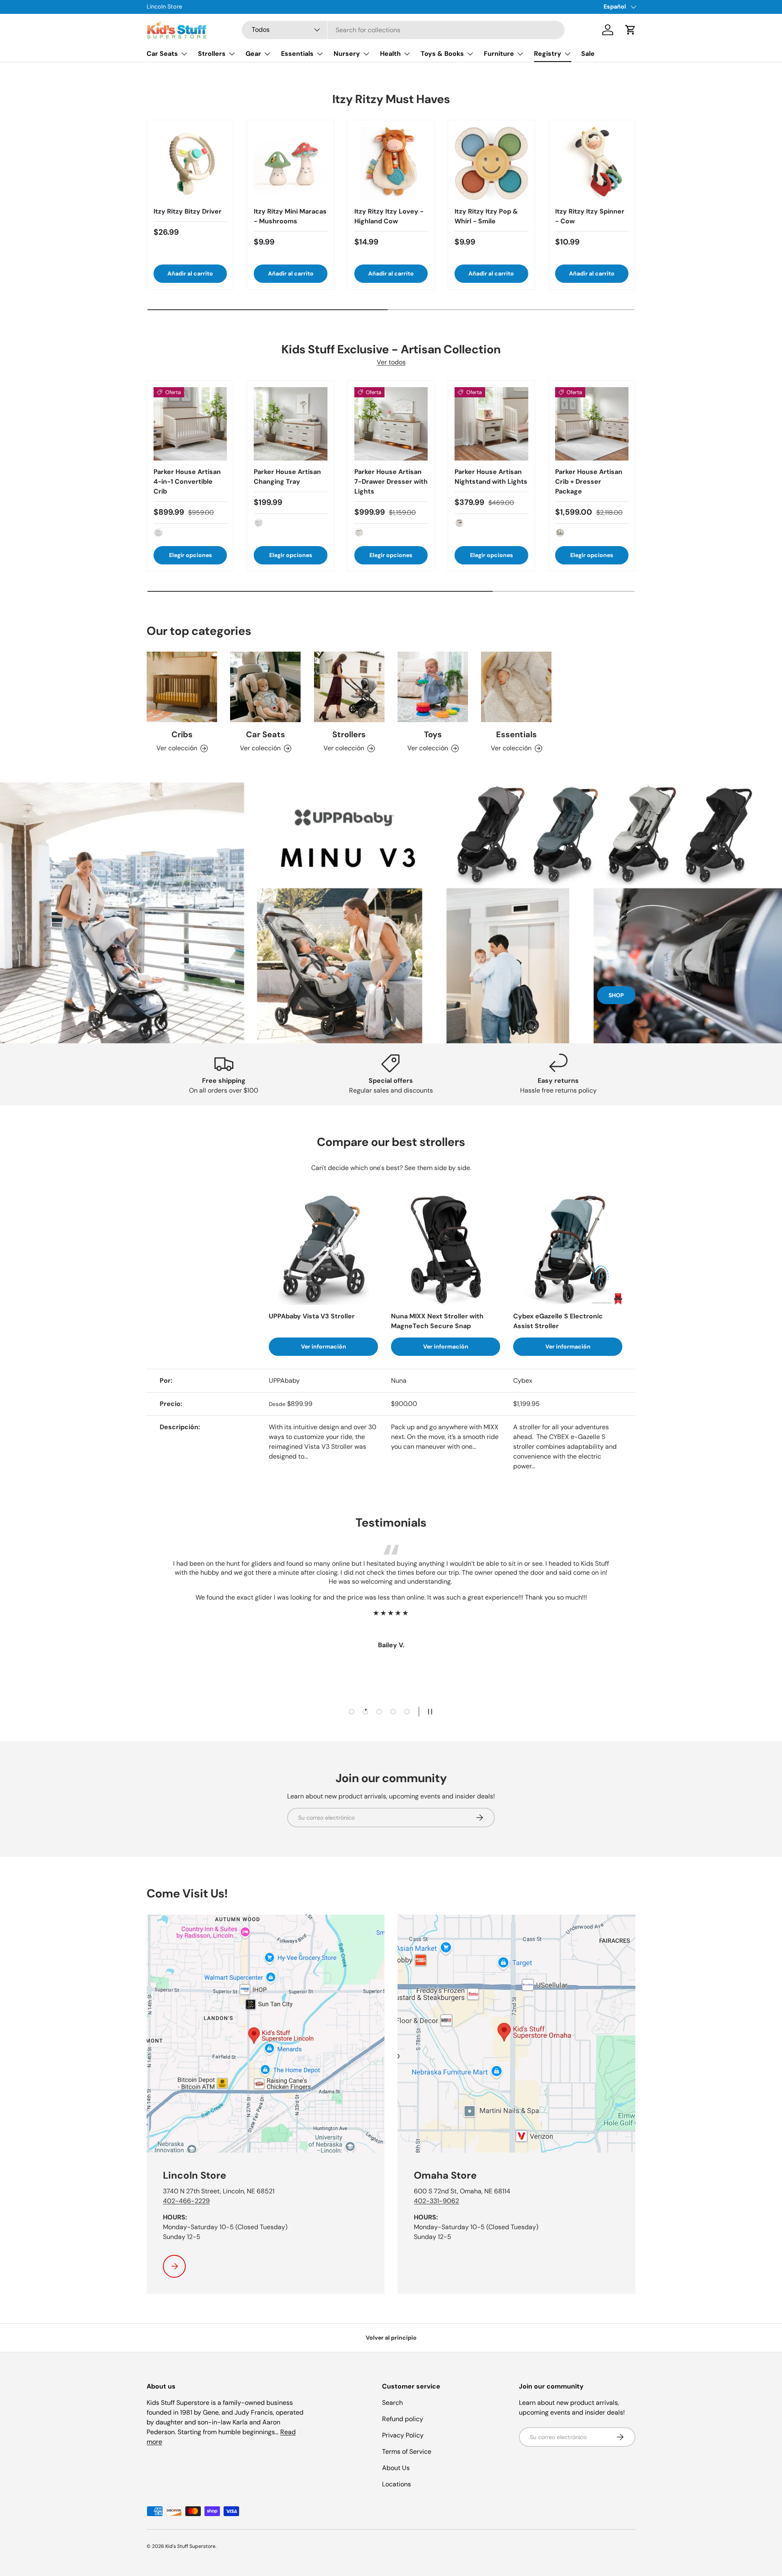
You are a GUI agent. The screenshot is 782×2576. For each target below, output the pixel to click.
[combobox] (403, 30)
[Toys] (433, 687)
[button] (630, 30)
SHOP (616, 995)
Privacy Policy (403, 2435)
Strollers (212, 54)
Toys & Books (442, 54)
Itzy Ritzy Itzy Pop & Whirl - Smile (486, 216)
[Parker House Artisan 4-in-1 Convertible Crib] (190, 424)
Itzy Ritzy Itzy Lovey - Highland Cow (389, 216)
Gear (253, 54)
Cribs (182, 734)
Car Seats (162, 54)
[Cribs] (182, 687)
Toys (433, 734)
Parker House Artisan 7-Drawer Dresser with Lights (391, 481)
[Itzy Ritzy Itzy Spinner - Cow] (592, 163)
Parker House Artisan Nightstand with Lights (491, 477)
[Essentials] (516, 687)
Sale (588, 54)
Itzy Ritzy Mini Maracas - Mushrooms (290, 216)
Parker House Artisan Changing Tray (287, 477)
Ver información (324, 1346)
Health (390, 54)
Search (392, 2403)
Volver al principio (391, 2338)
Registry (548, 54)
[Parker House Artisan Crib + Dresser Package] (592, 424)
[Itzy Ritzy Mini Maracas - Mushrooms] (290, 163)
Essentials (297, 54)
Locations (396, 2484)
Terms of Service (407, 2451)
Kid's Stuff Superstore (190, 2546)
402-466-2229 (186, 2201)
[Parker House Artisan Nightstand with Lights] (491, 424)
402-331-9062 (436, 2201)
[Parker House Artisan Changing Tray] (290, 424)
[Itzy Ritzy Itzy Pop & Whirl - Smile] (491, 163)
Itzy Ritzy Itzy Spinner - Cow (590, 216)
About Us (396, 2468)
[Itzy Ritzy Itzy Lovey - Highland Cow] (391, 163)
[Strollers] (349, 687)
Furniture (499, 54)
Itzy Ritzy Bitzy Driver (188, 211)
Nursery (347, 54)
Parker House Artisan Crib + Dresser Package (589, 481)
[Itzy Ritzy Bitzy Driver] (190, 163)
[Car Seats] (265, 687)
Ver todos (391, 362)
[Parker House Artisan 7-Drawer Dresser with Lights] (391, 424)
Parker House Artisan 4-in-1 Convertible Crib (187, 481)
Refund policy (403, 2419)
